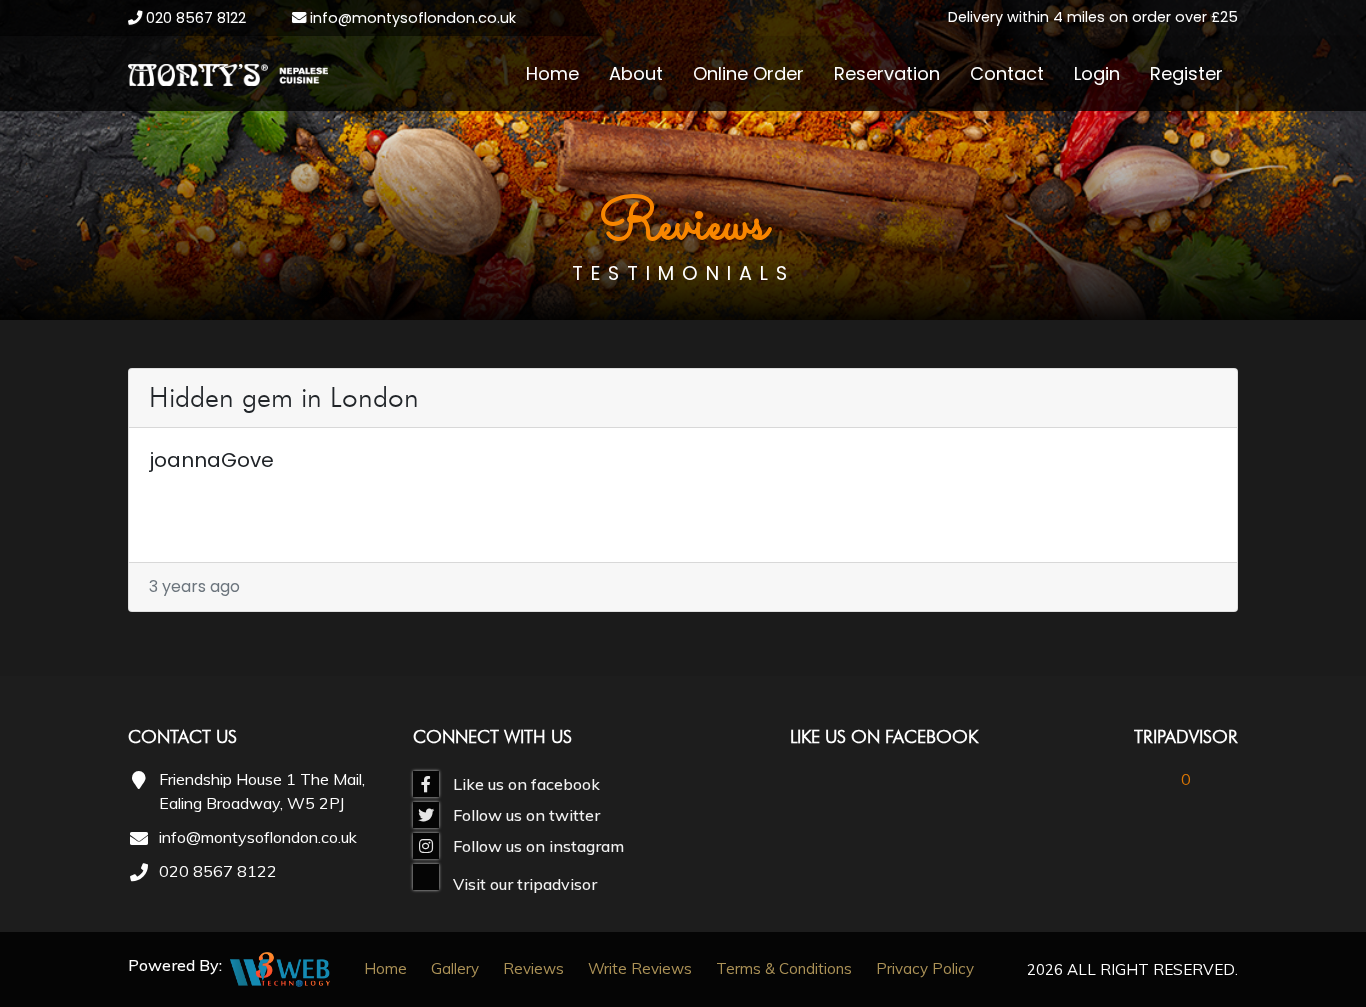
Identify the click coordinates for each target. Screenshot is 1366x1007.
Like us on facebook (524, 784)
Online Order (748, 73)
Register (1186, 73)
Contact (1007, 73)
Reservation (887, 73)
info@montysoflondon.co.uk (411, 18)
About (636, 73)
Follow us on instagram (536, 846)
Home (552, 73)
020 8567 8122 (196, 18)
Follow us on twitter (524, 815)
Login (1097, 73)
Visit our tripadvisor (523, 884)
